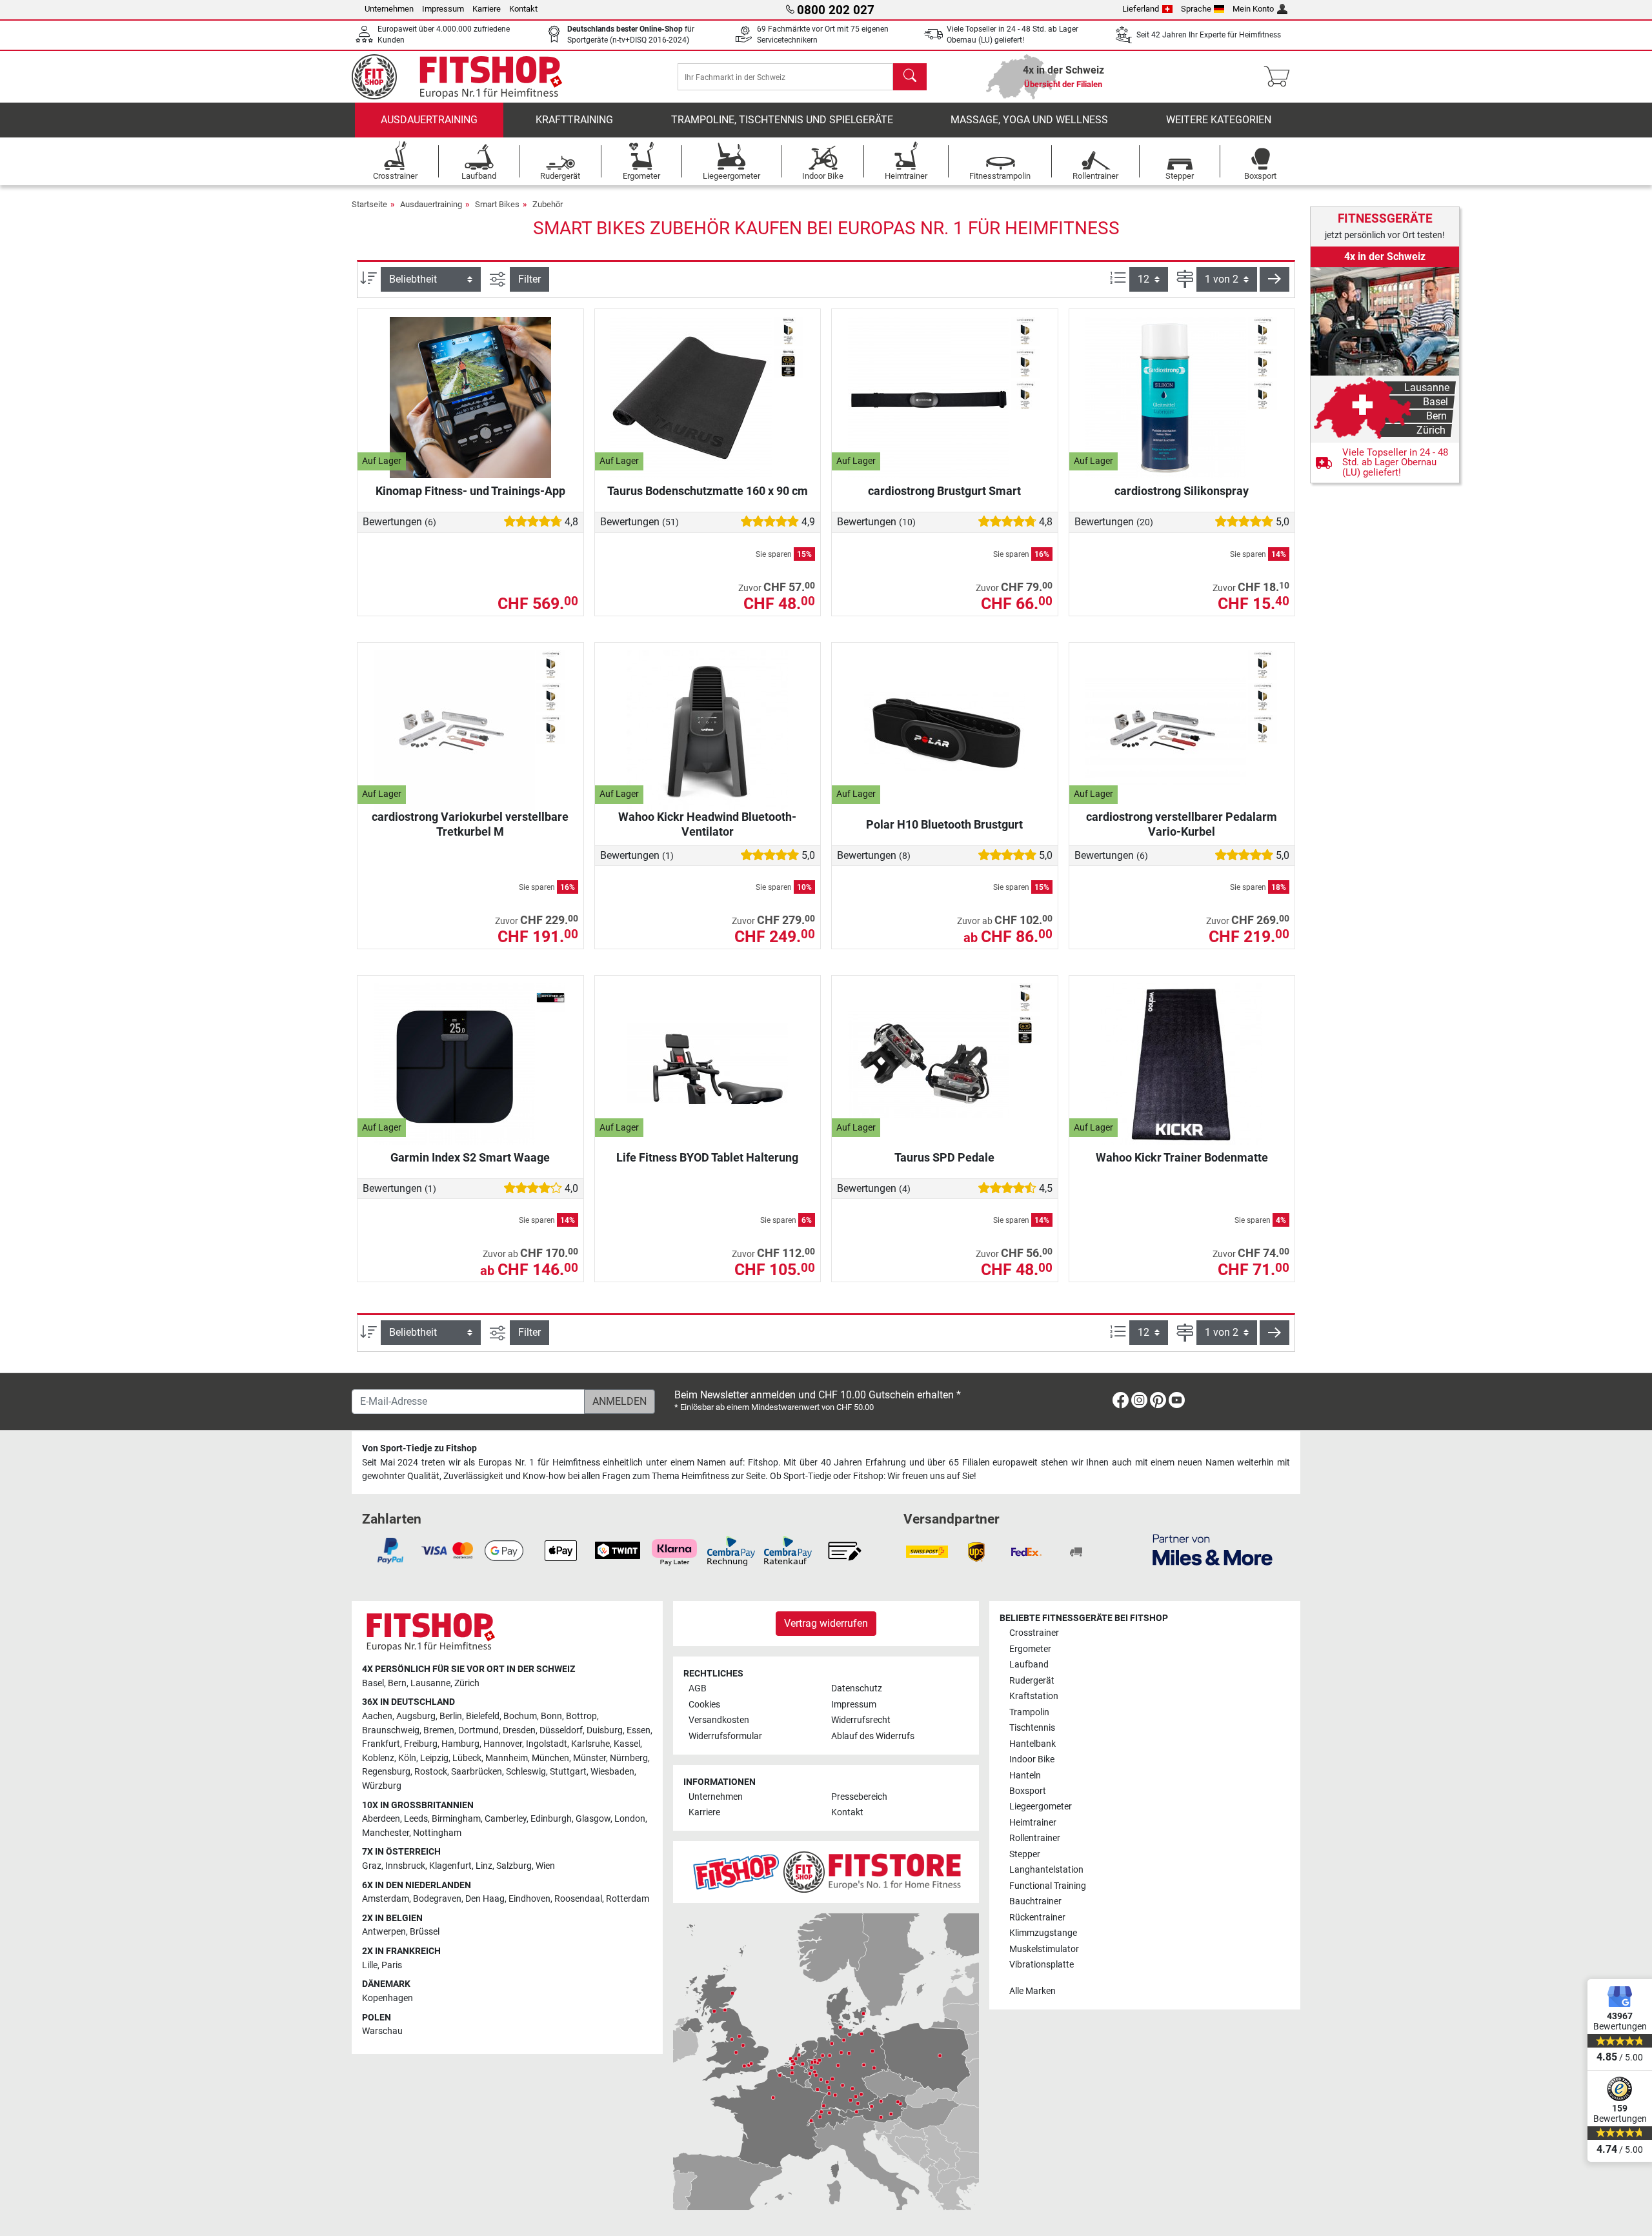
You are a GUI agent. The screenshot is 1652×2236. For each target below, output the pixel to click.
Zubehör (548, 204)
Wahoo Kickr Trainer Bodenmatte (1182, 1157)
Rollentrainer (1035, 1838)
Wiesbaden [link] (612, 1772)
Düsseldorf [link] (561, 1730)
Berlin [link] (451, 1716)
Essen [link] (639, 1730)
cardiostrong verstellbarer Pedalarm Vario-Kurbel (1182, 824)
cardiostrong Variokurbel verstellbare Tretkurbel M (470, 824)
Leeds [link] (416, 1819)
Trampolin (1029, 1712)
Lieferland (1141, 9)
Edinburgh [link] (551, 1819)
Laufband (1029, 1665)
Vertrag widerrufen (826, 1623)
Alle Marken (1032, 1991)
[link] (1385, 375)
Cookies (704, 1705)
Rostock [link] (431, 1772)
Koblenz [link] (378, 1758)
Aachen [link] (377, 1716)
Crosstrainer (1034, 1633)
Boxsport (1028, 1791)
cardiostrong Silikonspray (1182, 491)
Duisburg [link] (605, 1730)
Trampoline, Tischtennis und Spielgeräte (782, 120)
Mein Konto (1253, 9)
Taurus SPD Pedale (944, 1157)
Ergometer (1030, 1649)
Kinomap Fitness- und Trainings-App (470, 491)
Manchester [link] (386, 1833)
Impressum (443, 9)
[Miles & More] (1213, 1549)
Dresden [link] (519, 1730)
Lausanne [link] (430, 1683)
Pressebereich (859, 1797)
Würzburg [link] (382, 1786)
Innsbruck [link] (405, 1866)
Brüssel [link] (425, 1932)
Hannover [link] (503, 1744)
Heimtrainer (1033, 1823)
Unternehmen (389, 9)
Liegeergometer (1041, 1807)
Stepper (1025, 1854)
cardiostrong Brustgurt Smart (944, 491)
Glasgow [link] (593, 1819)
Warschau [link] (382, 2031)
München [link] (550, 1758)
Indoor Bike (1032, 1759)
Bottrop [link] (581, 1716)
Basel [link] (373, 1683)
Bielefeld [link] (483, 1716)
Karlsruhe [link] (590, 1744)
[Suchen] (910, 77)
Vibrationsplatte (1042, 1965)
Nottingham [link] (437, 1833)
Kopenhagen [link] (388, 1998)
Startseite (369, 204)
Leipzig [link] (434, 1758)
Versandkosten (719, 1720)
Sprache (1196, 9)
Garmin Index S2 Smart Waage (470, 1157)
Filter (529, 279)
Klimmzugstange (1043, 1933)
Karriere (487, 9)
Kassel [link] (627, 1744)
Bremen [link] (439, 1730)
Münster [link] (589, 1758)
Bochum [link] (520, 1716)
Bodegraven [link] (437, 1899)
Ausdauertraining (429, 120)
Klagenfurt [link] (450, 1866)
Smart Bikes (497, 204)
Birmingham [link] (456, 1819)
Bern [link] (397, 1683)
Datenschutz (857, 1688)
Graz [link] (372, 1866)
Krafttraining (574, 120)
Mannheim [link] (507, 1758)
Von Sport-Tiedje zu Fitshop (419, 1448)
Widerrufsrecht (861, 1720)
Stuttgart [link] (568, 1772)
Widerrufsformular (725, 1736)
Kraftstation (1034, 1696)
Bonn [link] (551, 1716)
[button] (1274, 279)
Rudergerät (1032, 1681)
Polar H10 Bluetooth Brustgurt (944, 824)
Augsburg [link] (416, 1716)
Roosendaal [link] (578, 1899)
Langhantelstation (1046, 1870)
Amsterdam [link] (386, 1899)
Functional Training (1048, 1886)
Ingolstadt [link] (547, 1744)
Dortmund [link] (478, 1730)
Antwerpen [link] (384, 1932)
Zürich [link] (467, 1683)
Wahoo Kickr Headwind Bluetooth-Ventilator (707, 824)
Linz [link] (484, 1866)
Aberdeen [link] (381, 1819)
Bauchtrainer (1035, 1901)
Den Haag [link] (485, 1899)
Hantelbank (1032, 1744)
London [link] (630, 1819)
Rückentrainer (1037, 1918)
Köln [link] (407, 1758)
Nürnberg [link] (629, 1758)
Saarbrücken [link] (477, 1772)
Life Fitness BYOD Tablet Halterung (707, 1157)
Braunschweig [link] (391, 1730)
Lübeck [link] (467, 1758)
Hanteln (1025, 1776)
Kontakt (523, 9)
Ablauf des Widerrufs (873, 1736)
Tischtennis (1032, 1728)
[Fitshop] (466, 76)
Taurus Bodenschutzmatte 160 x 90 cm (708, 491)
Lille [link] (370, 1965)
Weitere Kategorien (1219, 120)
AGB (698, 1688)
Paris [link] (392, 1965)
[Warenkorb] (1281, 77)
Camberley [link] (506, 1819)
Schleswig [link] (526, 1772)
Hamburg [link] (460, 1744)
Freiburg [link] (421, 1744)
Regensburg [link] (386, 1772)
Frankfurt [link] (381, 1744)
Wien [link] (545, 1866)
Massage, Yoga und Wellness (1029, 120)
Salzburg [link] (514, 1866)
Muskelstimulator (1044, 1949)
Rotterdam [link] (628, 1899)
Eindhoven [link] (529, 1899)
